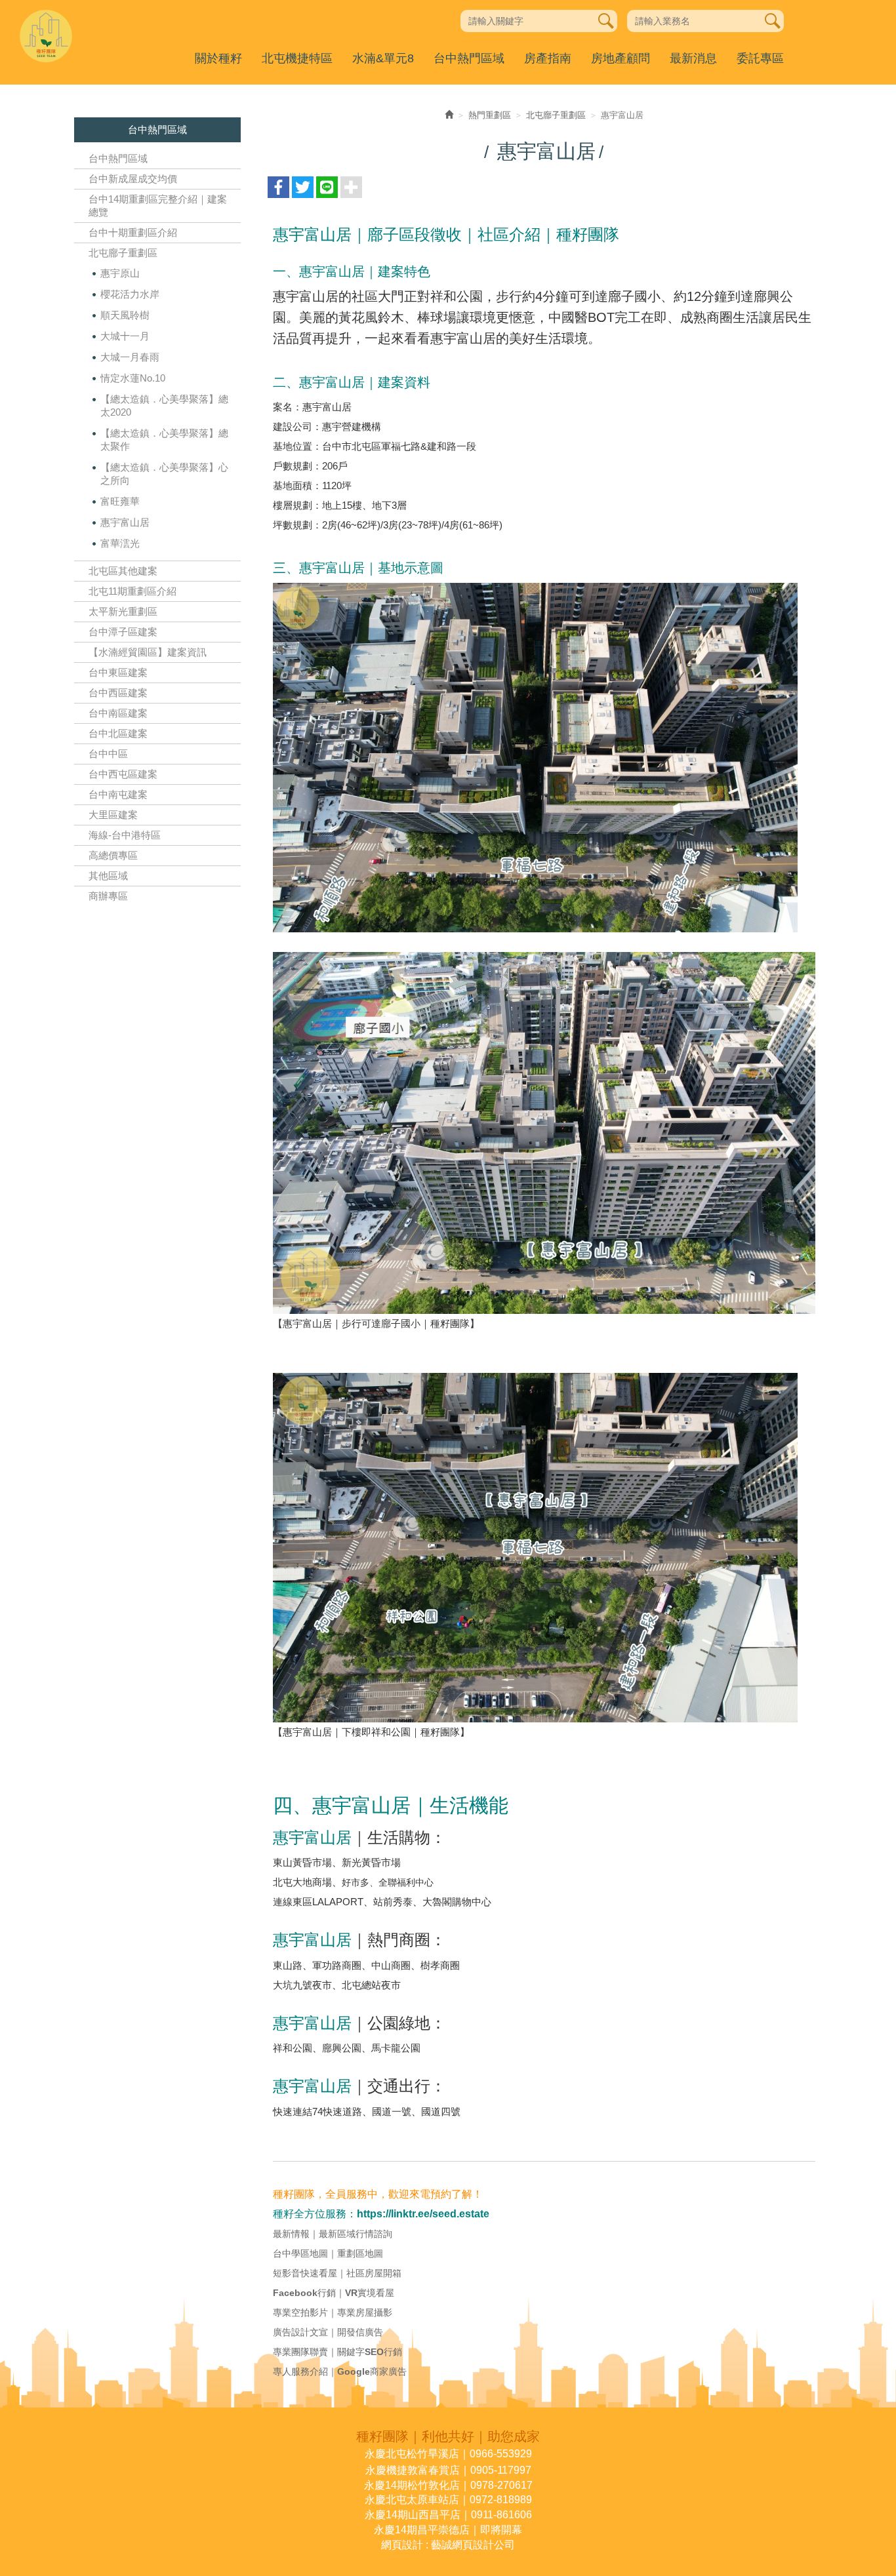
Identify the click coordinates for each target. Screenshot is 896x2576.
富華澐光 (120, 543)
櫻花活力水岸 (130, 294)
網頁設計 (402, 2545)
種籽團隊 (46, 36)
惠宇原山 (120, 273)
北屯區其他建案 (123, 571)
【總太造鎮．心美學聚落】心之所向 (164, 474)
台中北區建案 (118, 733)
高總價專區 (113, 855)
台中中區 (108, 754)
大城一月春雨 (130, 357)
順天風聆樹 (125, 315)
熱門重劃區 (490, 115)
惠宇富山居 (125, 522)
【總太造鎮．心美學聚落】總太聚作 (164, 440)
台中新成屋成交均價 (133, 179)
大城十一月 (125, 336)
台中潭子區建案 (123, 632)
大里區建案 (113, 815)
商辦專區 (108, 896)
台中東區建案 (118, 672)
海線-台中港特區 (125, 835)
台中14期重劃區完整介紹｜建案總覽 (158, 206)
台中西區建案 (118, 693)
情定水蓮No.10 (133, 378)
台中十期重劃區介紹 (133, 232)
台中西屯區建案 (123, 774)
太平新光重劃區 (123, 611)
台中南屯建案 (118, 794)
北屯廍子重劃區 (123, 253)
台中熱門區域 (118, 158)
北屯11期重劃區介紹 (132, 591)
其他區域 (108, 876)
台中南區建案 (118, 713)
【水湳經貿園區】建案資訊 (148, 652)
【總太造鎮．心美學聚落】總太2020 (164, 406)
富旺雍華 (120, 501)
